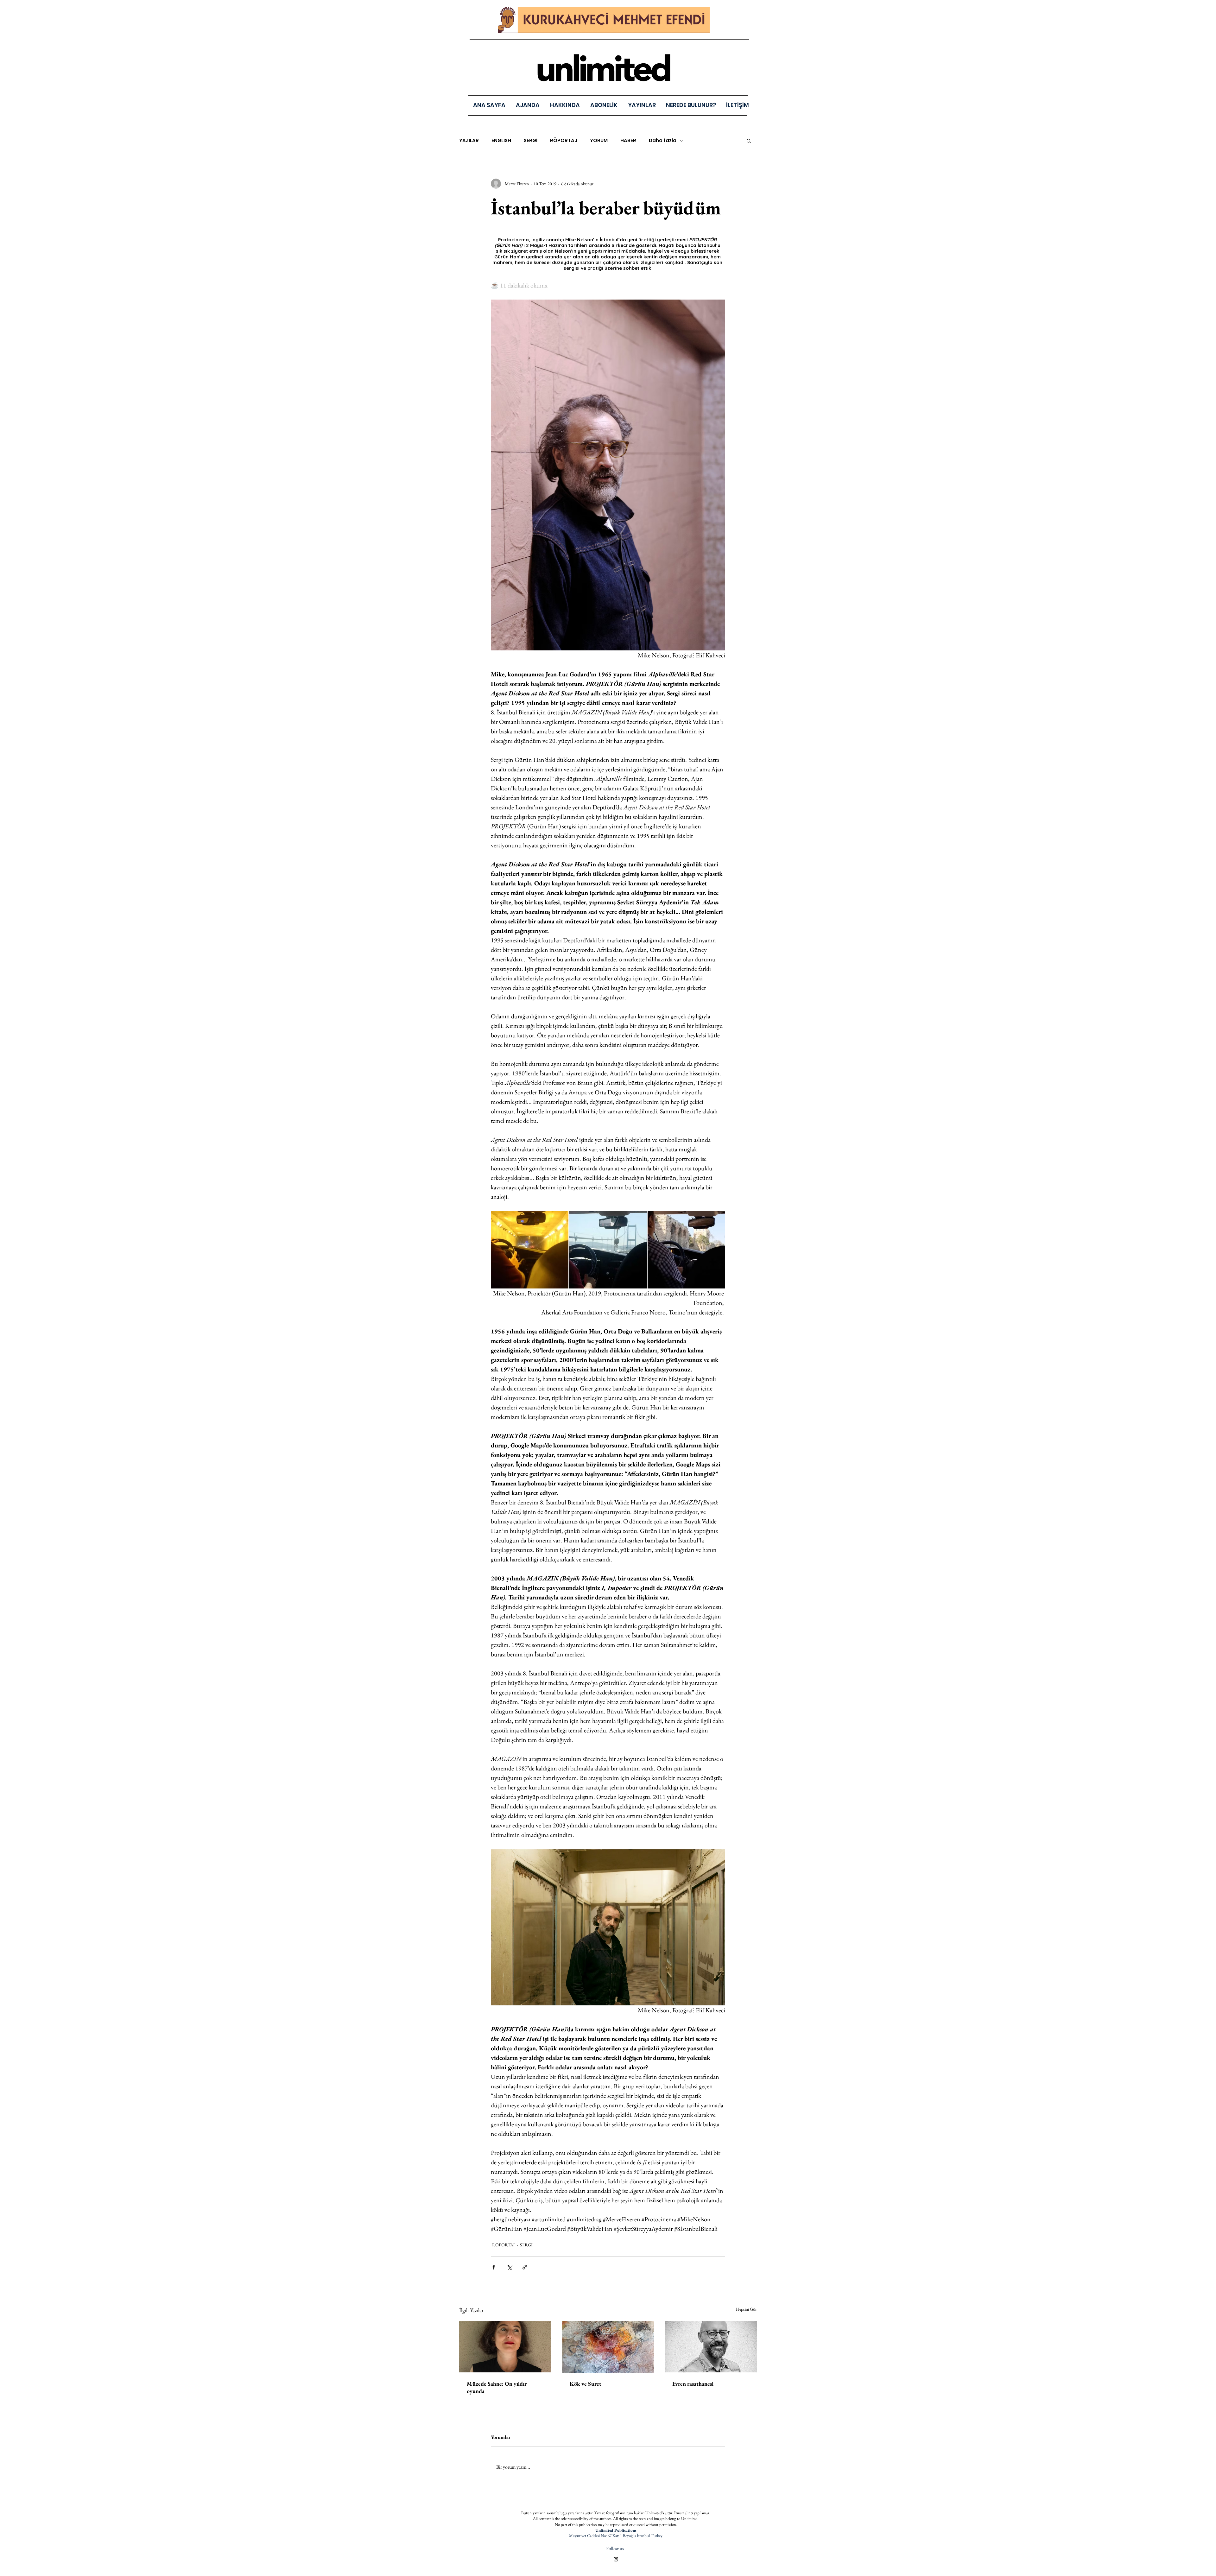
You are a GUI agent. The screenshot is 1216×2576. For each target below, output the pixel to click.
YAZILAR (469, 141)
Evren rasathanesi (693, 2384)
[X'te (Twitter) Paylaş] (509, 2267)
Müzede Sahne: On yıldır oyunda (497, 2387)
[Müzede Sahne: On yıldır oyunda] (505, 2347)
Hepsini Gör (746, 2309)
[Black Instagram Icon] (616, 2559)
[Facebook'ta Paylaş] (494, 2267)
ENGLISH (501, 141)
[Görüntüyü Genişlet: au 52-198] (530, 1250)
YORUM (599, 141)
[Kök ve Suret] (608, 2347)
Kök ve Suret (586, 2384)
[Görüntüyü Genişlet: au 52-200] (608, 1250)
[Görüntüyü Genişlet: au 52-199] (686, 1250)
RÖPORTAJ (564, 141)
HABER (628, 141)
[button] (642, 105)
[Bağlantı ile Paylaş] (525, 2267)
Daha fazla (663, 141)
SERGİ (531, 141)
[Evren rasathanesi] (711, 2347)
